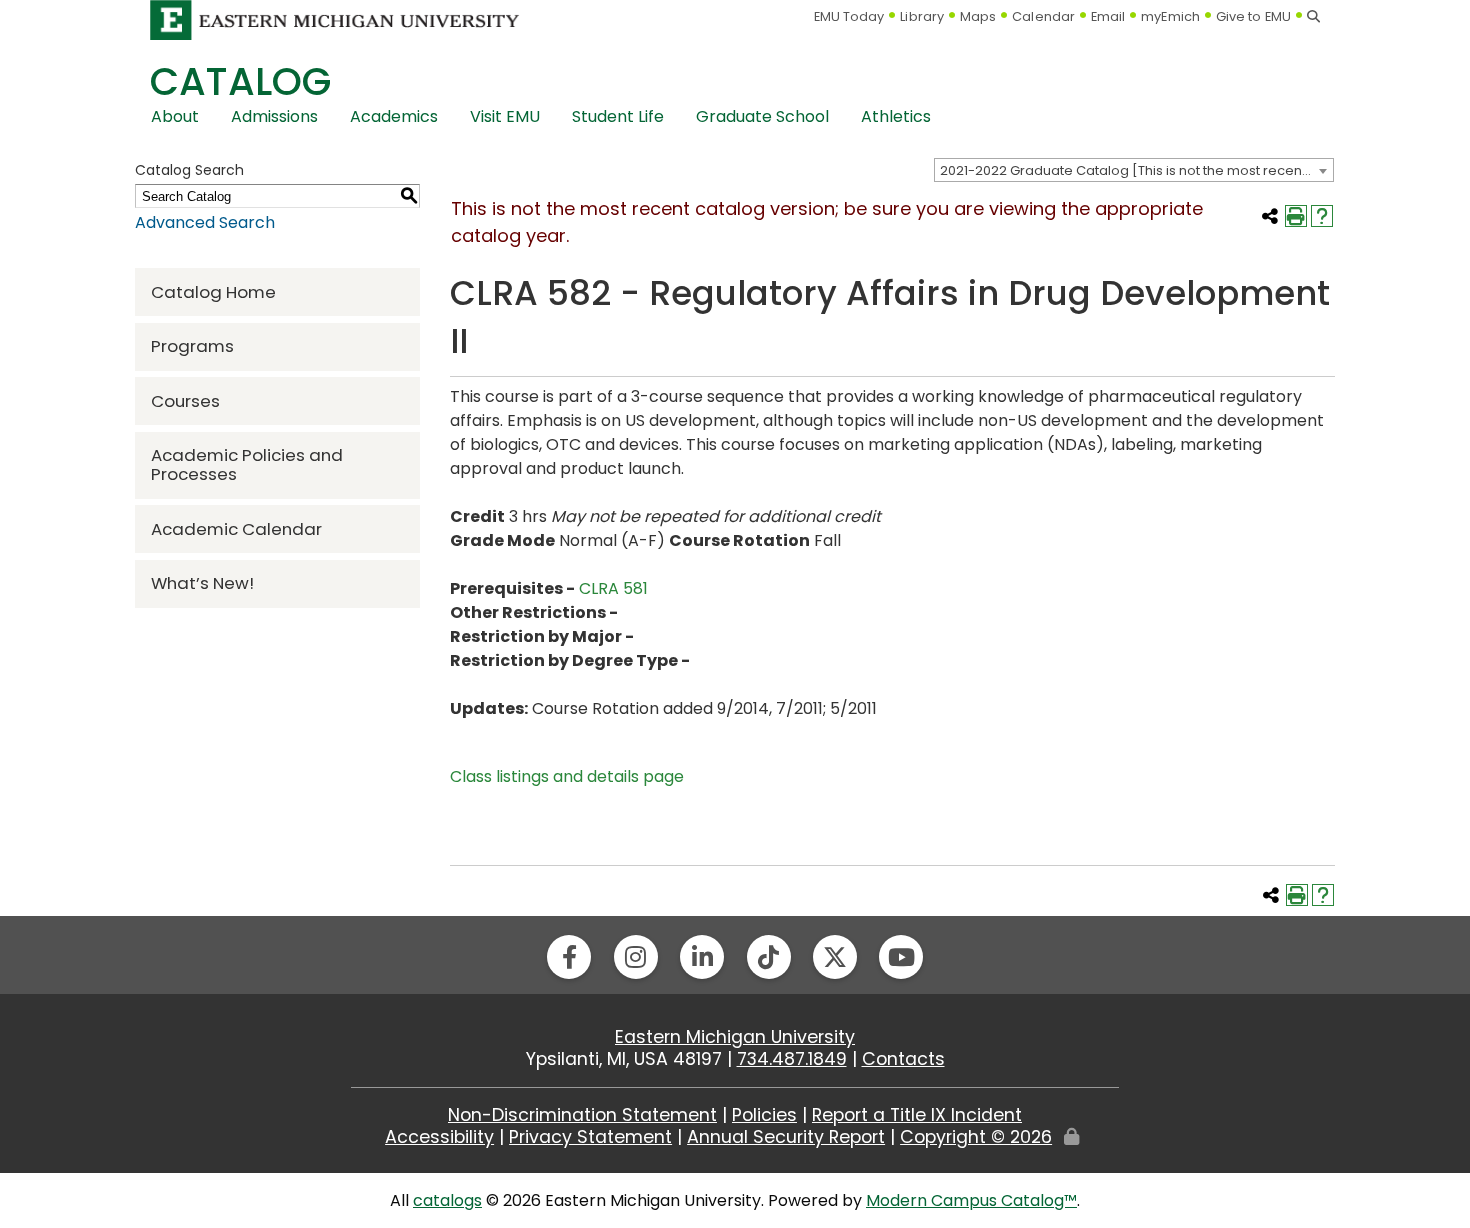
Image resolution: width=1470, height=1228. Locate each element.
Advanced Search (205, 222)
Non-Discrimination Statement (582, 1115)
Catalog (240, 81)
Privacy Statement (590, 1137)
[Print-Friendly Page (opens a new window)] (1296, 216)
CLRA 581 (613, 588)
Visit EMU (505, 116)
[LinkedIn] (702, 957)
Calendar (1043, 16)
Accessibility (439, 1137)
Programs (192, 346)
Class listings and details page (567, 776)
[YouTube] (901, 957)
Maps (978, 16)
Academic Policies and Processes (247, 464)
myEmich (1170, 16)
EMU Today (849, 16)
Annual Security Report (786, 1137)
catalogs (447, 1200)
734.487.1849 (792, 1059)
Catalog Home (213, 292)
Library (922, 16)
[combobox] (1134, 170)
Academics (394, 116)
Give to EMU (1253, 16)
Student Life (618, 116)
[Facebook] (569, 957)
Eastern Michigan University (735, 1037)
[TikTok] (769, 957)
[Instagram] (636, 957)
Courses (185, 401)
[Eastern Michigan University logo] (335, 19)
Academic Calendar (236, 529)
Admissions (274, 116)
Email (1108, 16)
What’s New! (202, 583)
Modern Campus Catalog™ (971, 1200)
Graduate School (762, 116)
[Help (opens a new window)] (1322, 216)
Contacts (903, 1059)
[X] (835, 957)
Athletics (896, 116)
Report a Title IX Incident (917, 1115)
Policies (764, 1115)
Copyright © (976, 1137)
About (175, 116)
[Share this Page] (1270, 216)
